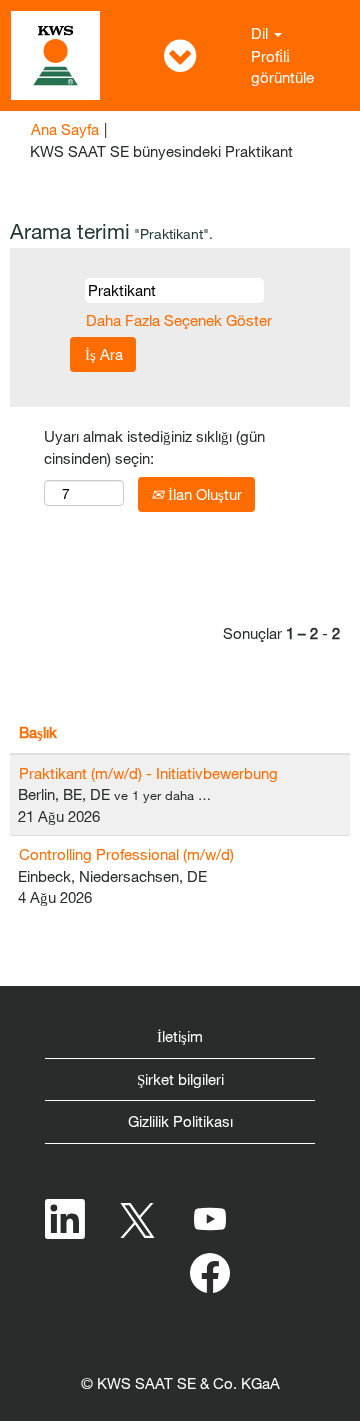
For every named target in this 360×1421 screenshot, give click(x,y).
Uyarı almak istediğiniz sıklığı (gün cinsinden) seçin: (154, 446)
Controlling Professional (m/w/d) (126, 854)
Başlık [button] (38, 732)
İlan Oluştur (203, 494)
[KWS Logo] (55, 55)
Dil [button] (261, 33)
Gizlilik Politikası (180, 1121)
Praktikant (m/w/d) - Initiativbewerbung (148, 773)
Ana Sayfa (65, 129)
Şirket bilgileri (180, 1079)
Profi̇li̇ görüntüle (282, 66)
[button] (180, 55)
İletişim (180, 1036)
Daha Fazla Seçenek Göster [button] (179, 320)
